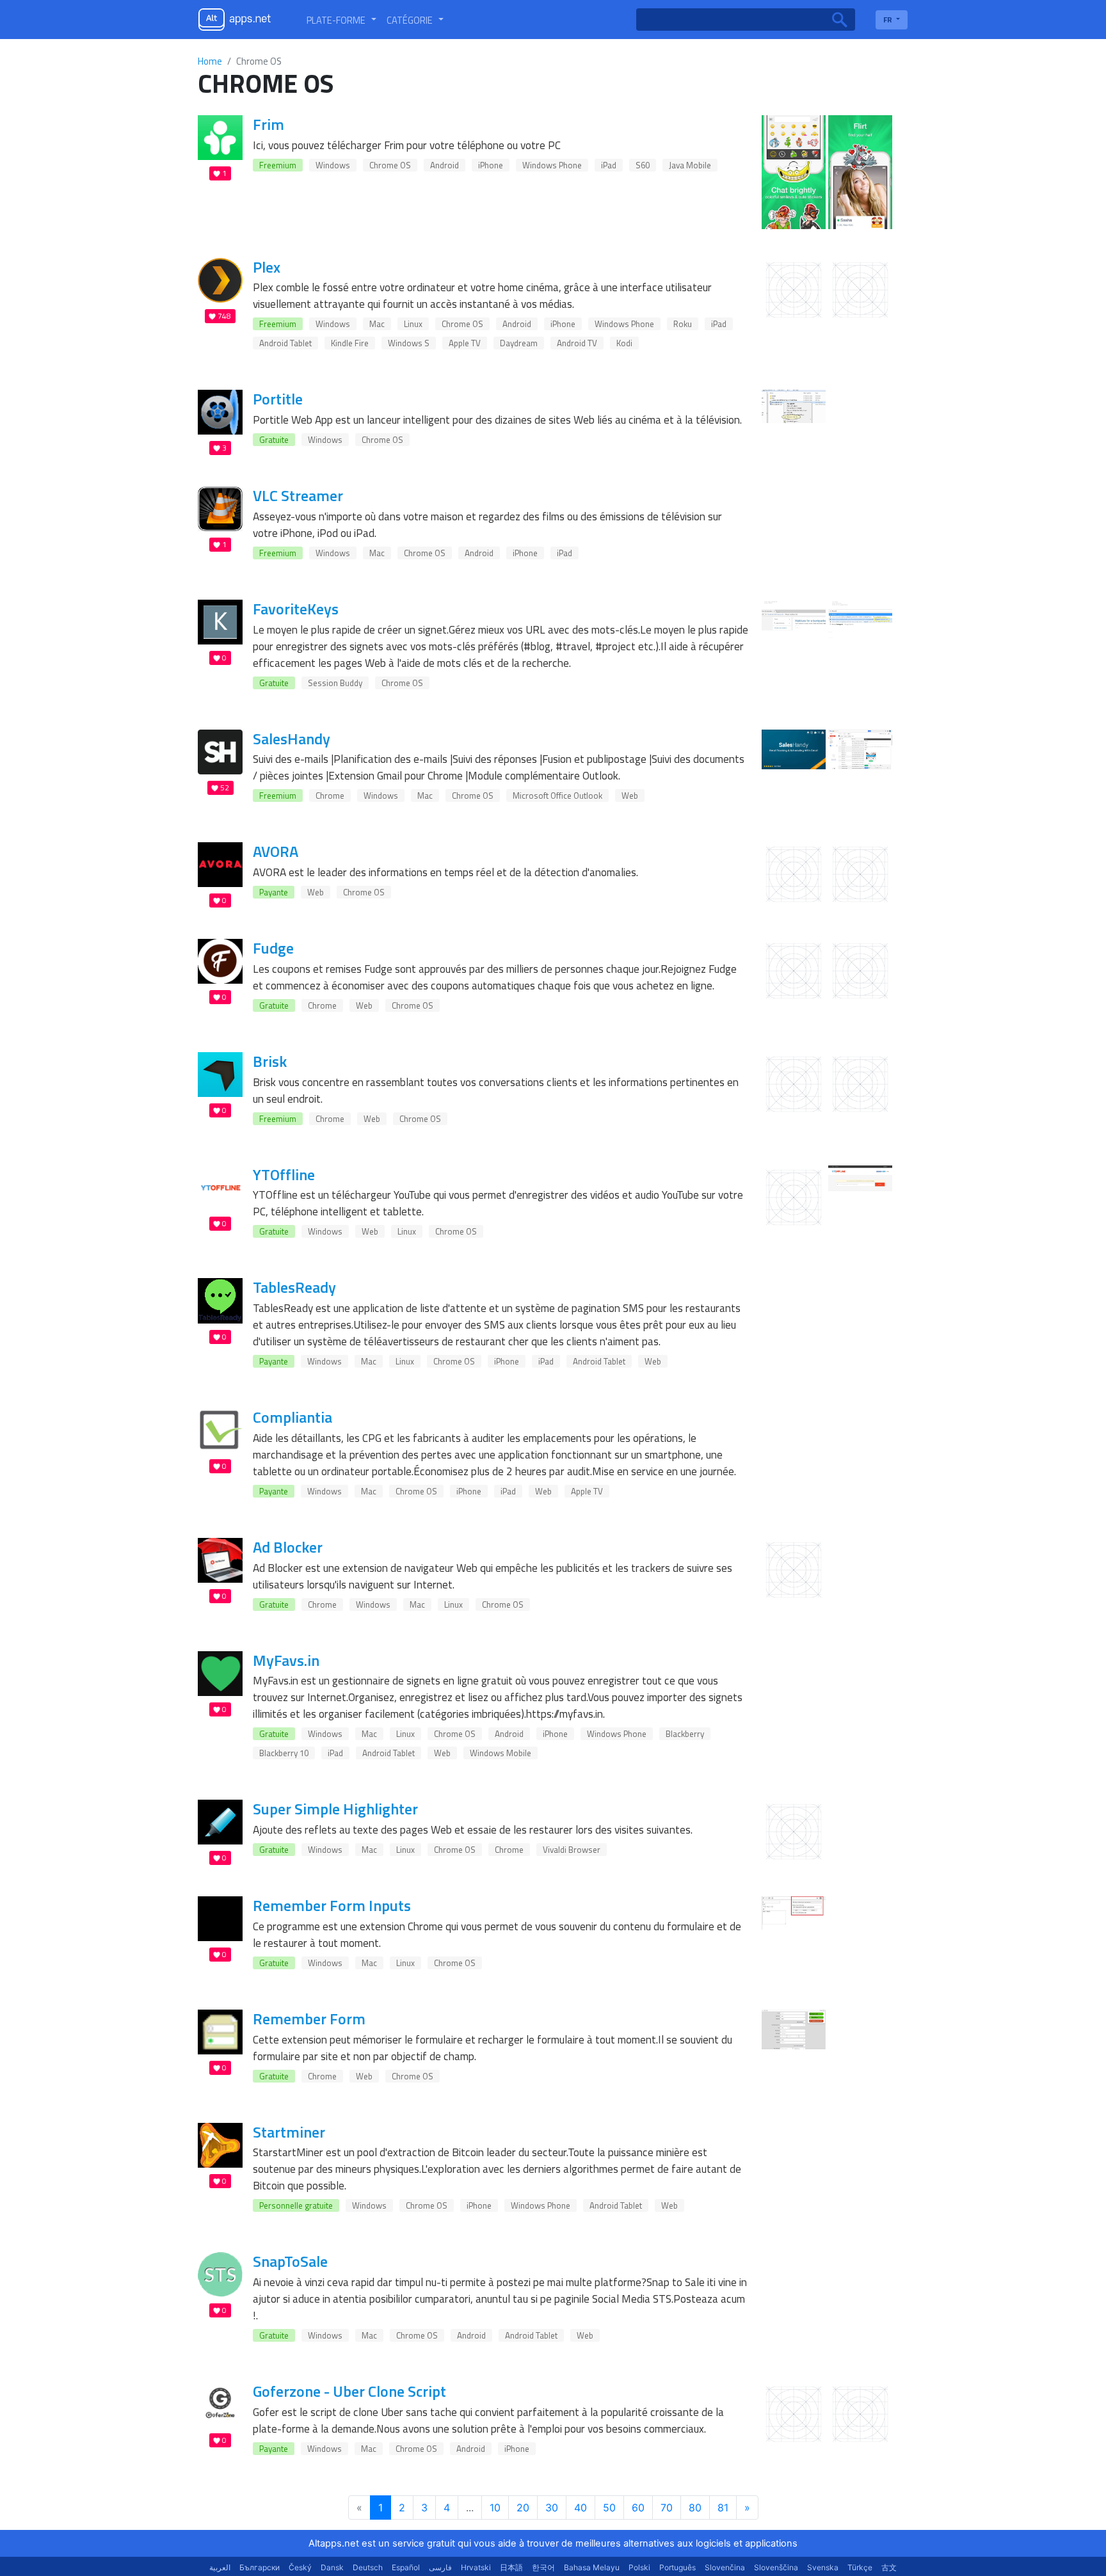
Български (260, 2567)
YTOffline (284, 1174)
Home (210, 61)
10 (495, 2508)
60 (638, 2508)
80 (695, 2508)
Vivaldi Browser (572, 1850)
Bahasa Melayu (592, 2567)
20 (523, 2508)
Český (300, 2567)
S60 (643, 165)
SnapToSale (290, 2261)
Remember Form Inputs (332, 1905)
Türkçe (860, 2567)
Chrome (330, 796)
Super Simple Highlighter (335, 1809)
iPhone (491, 165)
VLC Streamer (298, 495)
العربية (220, 2567)
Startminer (289, 2132)
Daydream (519, 343)
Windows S (409, 343)
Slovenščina (776, 2567)
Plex (267, 267)
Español (406, 2567)
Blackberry (685, 1734)
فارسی (440, 2567)
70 (667, 2508)
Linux (413, 324)
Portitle (278, 399)
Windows (333, 165)
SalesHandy (292, 739)
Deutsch (368, 2567)
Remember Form (309, 2019)
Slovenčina (725, 2567)
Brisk (270, 1061)
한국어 (543, 2567)
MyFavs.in (286, 1660)
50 (609, 2508)
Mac (377, 324)
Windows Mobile (501, 1753)
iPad (609, 165)
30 (552, 2508)
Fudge (273, 948)
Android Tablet (285, 343)
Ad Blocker (288, 1547)
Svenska (823, 2567)
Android (445, 165)
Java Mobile (690, 165)
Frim (268, 124)
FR (889, 20)
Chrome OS (390, 165)
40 (581, 2508)
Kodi (624, 343)
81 (723, 2508)
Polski (639, 2567)
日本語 (511, 2567)
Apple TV (465, 343)
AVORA (276, 851)
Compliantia (293, 1417)
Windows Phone (552, 165)
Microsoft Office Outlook (557, 796)
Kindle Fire (350, 343)
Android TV (577, 343)
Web (630, 796)
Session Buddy (335, 683)
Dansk (332, 2567)
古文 (889, 2567)
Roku (683, 324)
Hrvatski (476, 2567)
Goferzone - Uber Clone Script (349, 2391)
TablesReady (294, 1287)
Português (677, 2567)
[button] (341, 20)
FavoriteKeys (296, 609)
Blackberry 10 (284, 1753)
